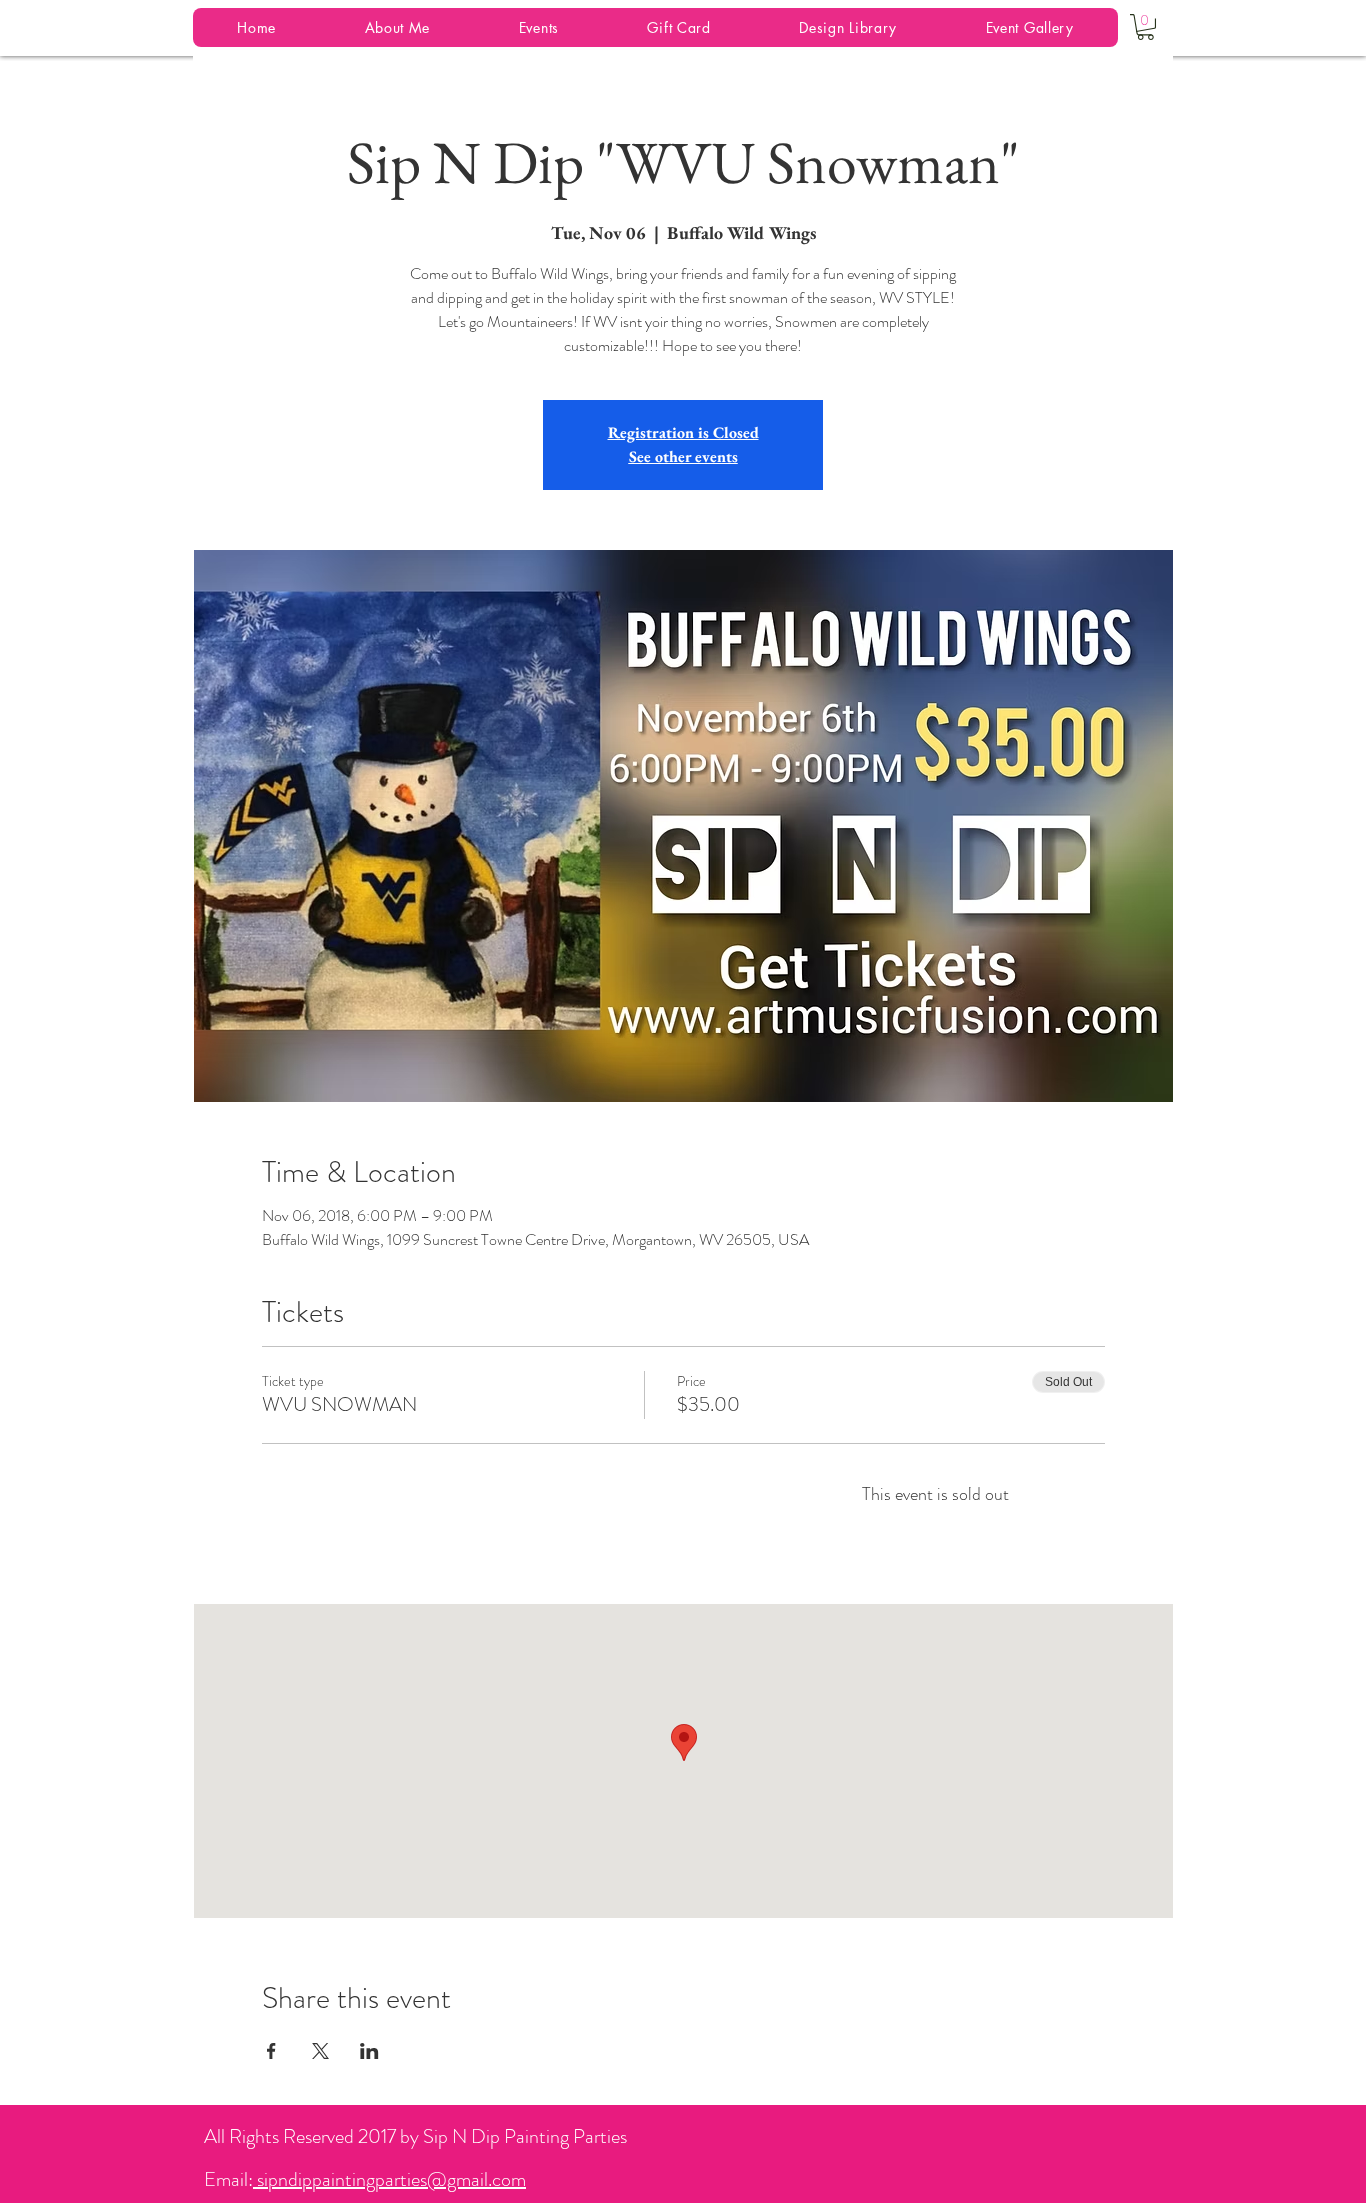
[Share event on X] (320, 2051)
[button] (1145, 27)
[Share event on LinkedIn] (369, 2051)
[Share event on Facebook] (271, 2051)
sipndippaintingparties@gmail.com (389, 2179)
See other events (683, 456)
